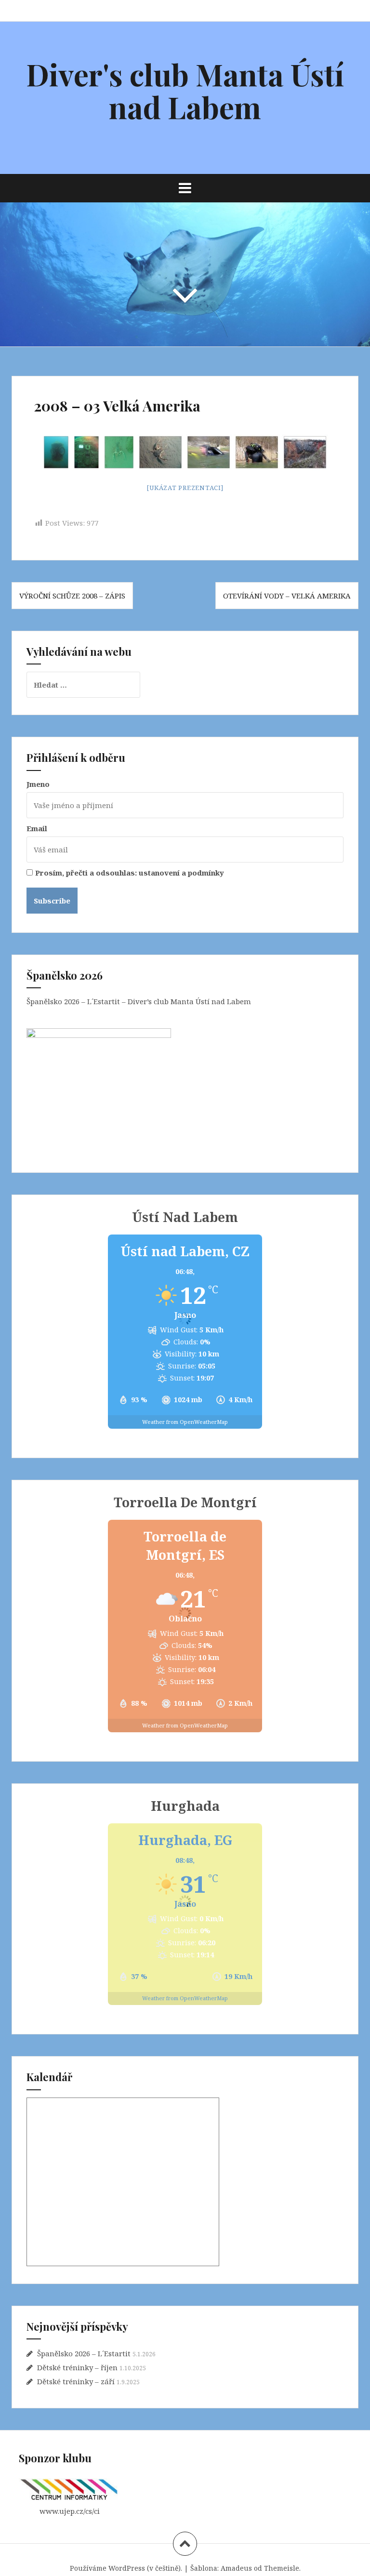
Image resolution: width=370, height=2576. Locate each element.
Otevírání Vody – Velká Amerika (287, 596)
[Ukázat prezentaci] (185, 488)
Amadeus (236, 2568)
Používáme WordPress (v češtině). (126, 2568)
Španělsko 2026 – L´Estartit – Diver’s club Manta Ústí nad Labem (139, 1001)
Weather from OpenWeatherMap (185, 1422)
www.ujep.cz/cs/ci (70, 2511)
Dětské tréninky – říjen (77, 2367)
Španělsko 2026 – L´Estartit (84, 2353)
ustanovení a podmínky (181, 873)
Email (37, 828)
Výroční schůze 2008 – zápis (72, 596)
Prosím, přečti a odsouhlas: (130, 873)
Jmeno (38, 784)
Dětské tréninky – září (76, 2381)
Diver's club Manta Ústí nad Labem (185, 90)
